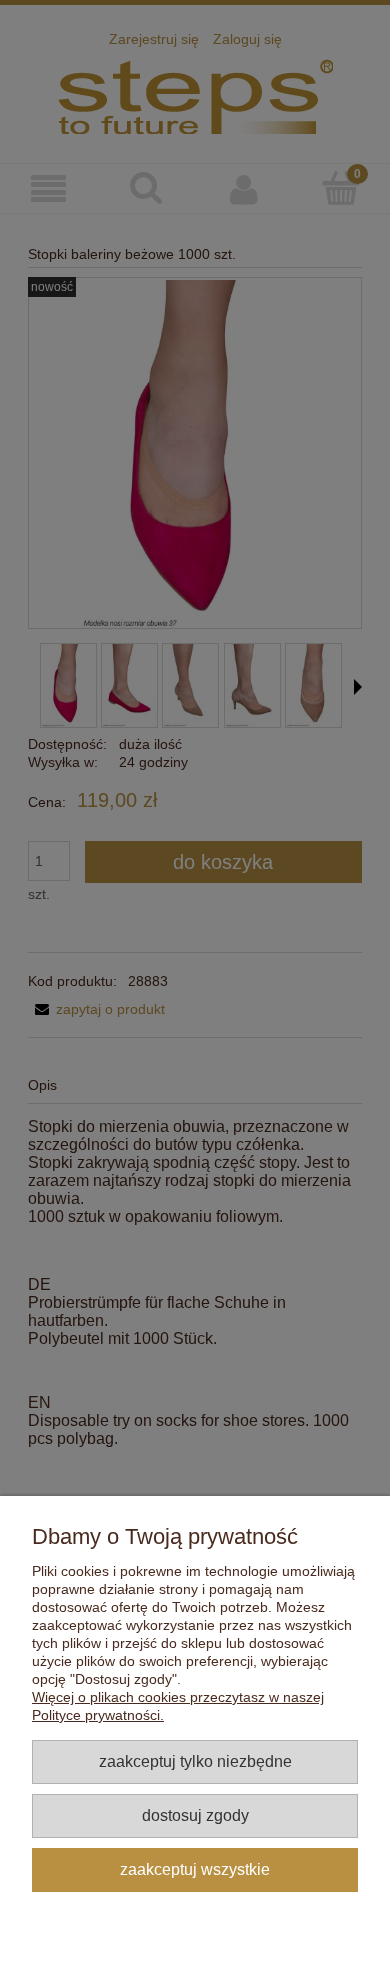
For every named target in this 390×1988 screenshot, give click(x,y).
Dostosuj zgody (195, 1815)
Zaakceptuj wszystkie (195, 1869)
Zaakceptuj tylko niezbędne (195, 1761)
